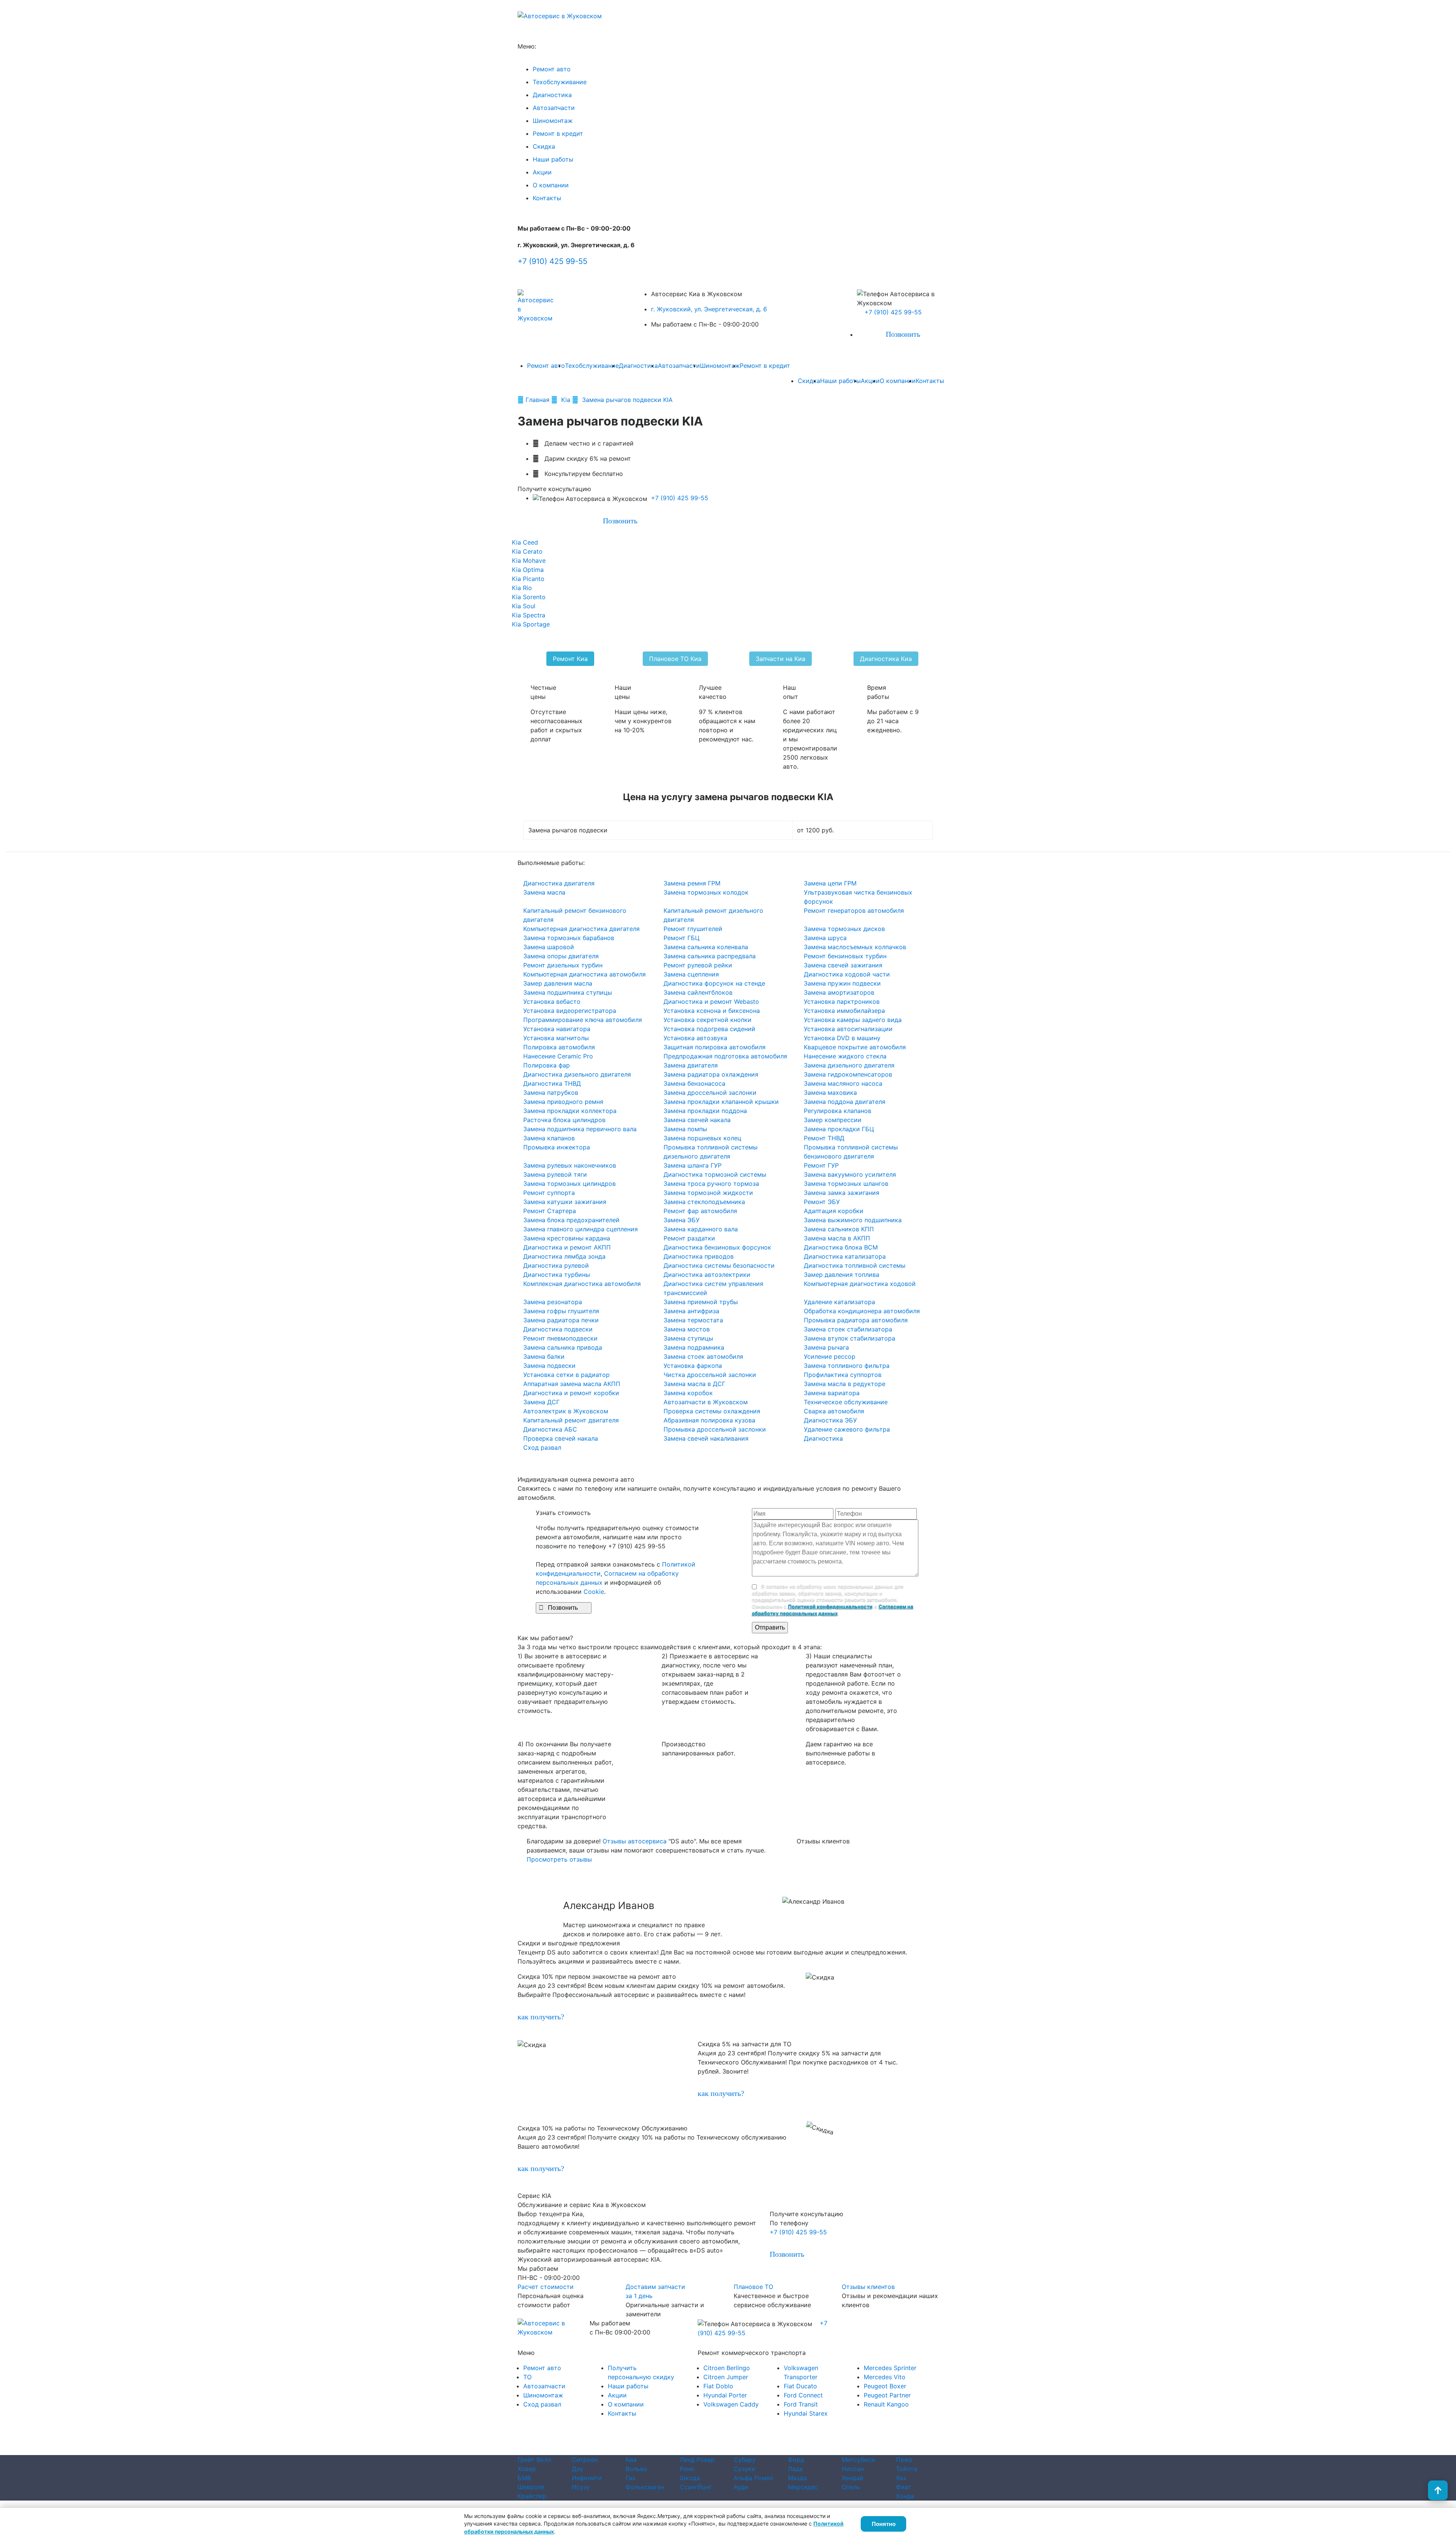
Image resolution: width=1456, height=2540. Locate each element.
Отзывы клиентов (868, 2287)
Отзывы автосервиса (635, 1841)
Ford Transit (801, 2404)
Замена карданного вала (701, 1229)
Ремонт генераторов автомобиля (854, 911)
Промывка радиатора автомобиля (856, 1320)
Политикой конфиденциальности (830, 1606)
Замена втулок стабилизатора (850, 1338)
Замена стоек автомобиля (703, 1356)
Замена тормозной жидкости (708, 1193)
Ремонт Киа (570, 659)
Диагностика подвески (558, 1329)
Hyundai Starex (806, 2413)
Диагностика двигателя (559, 883)
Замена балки (544, 1356)
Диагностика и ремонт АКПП (567, 1247)
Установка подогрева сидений (709, 1029)
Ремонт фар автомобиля (700, 1211)
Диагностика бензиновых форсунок (717, 1247)
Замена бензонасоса (694, 1083)
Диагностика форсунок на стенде (714, 983)
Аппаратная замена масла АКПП (572, 1384)
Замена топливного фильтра (847, 1366)
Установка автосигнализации (848, 1029)
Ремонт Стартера (550, 1211)
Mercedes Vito (885, 2377)
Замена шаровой (549, 947)
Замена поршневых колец (702, 1138)
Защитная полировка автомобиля (715, 1047)
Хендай (853, 2478)
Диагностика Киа (886, 659)
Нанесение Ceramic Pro (558, 1056)
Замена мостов (687, 1329)
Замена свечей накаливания (706, 1438)
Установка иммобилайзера (844, 1011)
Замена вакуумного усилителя (850, 1174)
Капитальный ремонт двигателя (571, 1420)
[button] (109, 1901)
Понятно (884, 2524)
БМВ (524, 2478)
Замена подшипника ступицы (568, 992)
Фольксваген (645, 2487)
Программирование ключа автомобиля (583, 1020)
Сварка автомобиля (834, 1411)
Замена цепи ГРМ (830, 883)
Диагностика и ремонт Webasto (711, 1002)
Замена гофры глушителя (561, 1311)
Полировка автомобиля (559, 1047)
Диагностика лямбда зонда (564, 1256)
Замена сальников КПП (839, 1229)
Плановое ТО (753, 2287)
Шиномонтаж (553, 121)
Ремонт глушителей (693, 929)
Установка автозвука (695, 1038)
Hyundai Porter (725, 2395)
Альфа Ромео (754, 2478)
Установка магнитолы (556, 1038)
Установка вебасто (552, 1002)
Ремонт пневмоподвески (560, 1338)
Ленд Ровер (697, 2460)
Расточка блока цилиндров (564, 1120)
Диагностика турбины (557, 1275)
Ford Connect (803, 2395)
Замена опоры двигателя (561, 956)
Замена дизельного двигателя (849, 1065)
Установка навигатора (557, 1029)
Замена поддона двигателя (845, 1102)
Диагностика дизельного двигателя (577, 1074)
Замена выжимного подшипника (853, 1220)
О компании (551, 185)
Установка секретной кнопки (708, 1020)
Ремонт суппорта (549, 1193)
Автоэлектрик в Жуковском (566, 1411)
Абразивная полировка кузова (709, 1420)
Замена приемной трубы (701, 1302)
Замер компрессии (833, 1120)
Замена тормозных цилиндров (570, 1184)
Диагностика (552, 95)
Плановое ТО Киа (675, 659)
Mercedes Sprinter (890, 2368)
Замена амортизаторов (839, 992)
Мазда (797, 2478)
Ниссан (853, 2469)
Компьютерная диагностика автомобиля (584, 974)
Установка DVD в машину (842, 1038)
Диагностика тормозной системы (715, 1174)
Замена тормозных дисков (844, 929)
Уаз (901, 2478)
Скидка (544, 146)
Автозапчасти (554, 108)
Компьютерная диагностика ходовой (860, 1284)
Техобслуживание (560, 82)
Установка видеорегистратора (570, 1011)
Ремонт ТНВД (824, 1138)
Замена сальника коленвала (706, 947)
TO (527, 2377)
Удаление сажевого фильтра (847, 1429)
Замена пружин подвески (842, 983)
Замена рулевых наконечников (570, 1165)
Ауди (741, 2487)
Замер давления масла (558, 983)
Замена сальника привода (563, 1347)
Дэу (577, 2469)
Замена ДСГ (541, 1402)
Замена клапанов (549, 1138)
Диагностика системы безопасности (719, 1265)
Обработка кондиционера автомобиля (862, 1311)
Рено (687, 2469)
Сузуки (744, 2469)
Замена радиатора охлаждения (711, 1074)
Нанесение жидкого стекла (845, 1056)
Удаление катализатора (839, 1302)
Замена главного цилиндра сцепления (581, 1229)
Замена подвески (549, 1366)
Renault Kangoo (886, 2404)
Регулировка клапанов (838, 1111)
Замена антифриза (691, 1311)
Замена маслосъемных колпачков (855, 947)
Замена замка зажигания (842, 1193)
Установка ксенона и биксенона (712, 1011)
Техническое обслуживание (846, 1402)
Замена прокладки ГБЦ (839, 1129)
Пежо (904, 2460)
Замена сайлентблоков (698, 992)
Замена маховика (830, 1093)
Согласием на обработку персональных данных (833, 1610)
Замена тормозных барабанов (569, 938)
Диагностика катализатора (845, 1256)
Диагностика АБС (550, 1429)
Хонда (905, 2496)
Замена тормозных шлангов (846, 1184)
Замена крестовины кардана (567, 1238)
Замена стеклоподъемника (704, 1202)
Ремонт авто (552, 69)
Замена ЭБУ (682, 1220)
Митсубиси (858, 2460)
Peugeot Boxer (885, 2386)
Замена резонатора (553, 1302)
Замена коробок (688, 1393)
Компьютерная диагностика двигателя (581, 929)
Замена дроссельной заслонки (710, 1093)
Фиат (904, 2487)
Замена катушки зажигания (565, 1202)
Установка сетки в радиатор (566, 1375)
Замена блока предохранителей (571, 1220)
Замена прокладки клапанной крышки (721, 1102)
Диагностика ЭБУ (830, 1420)
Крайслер (532, 2496)
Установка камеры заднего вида (853, 1020)
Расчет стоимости (546, 2287)
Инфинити (587, 2478)
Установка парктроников (842, 1002)
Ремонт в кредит (558, 133)
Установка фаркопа (693, 1366)
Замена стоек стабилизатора (848, 1329)
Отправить (770, 1627)
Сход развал (542, 1447)
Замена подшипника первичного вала (580, 1129)
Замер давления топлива (842, 1275)
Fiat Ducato (800, 2386)
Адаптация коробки (834, 1211)
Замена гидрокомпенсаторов (848, 1074)
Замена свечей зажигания (843, 965)
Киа (631, 2460)
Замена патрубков (551, 1093)
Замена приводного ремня (563, 1102)
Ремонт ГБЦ (682, 938)
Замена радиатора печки (561, 1320)
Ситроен (585, 2460)
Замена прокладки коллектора (570, 1111)
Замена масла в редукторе (845, 1384)
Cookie (594, 1592)
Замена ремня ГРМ (692, 883)
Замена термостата (693, 1320)
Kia (567, 400)
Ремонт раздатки (689, 1238)
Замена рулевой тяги (555, 1174)
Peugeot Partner (887, 2395)
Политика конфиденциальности (648, 2451)
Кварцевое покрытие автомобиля (855, 1047)
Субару (745, 2460)
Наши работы (553, 159)
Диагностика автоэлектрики (707, 1275)
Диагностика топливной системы (855, 1265)
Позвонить (899, 334)
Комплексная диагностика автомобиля (582, 1284)
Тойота (907, 2469)
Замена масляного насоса (843, 1083)
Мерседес (803, 2487)
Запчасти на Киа (781, 659)
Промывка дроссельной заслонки (715, 1429)
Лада (795, 2469)
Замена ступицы (688, 1338)
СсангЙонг (696, 2487)
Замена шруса (825, 938)
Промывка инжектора (557, 1147)
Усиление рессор (830, 1356)
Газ (630, 2478)
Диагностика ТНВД (552, 1083)
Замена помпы (685, 1129)
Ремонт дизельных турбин (563, 965)
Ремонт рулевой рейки (698, 965)
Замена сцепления (691, 974)
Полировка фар (547, 1065)
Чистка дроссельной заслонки (710, 1375)
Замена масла (544, 892)
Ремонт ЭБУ (822, 1202)
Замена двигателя (691, 1065)
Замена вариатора (832, 1393)
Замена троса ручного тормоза (711, 1184)
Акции (542, 172)
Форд (796, 2460)
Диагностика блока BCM (841, 1247)
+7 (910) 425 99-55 (552, 261)
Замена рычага (826, 1347)
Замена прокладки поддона (705, 1111)
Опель (851, 2487)
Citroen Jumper (726, 2377)
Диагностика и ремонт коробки (571, 1393)
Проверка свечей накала (561, 1438)
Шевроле (531, 2487)
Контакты (547, 198)
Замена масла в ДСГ (694, 1384)
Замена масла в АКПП (837, 1238)
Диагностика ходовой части (847, 974)
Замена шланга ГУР (693, 1165)
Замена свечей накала (697, 1120)
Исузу (581, 2487)
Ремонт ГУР (821, 1165)
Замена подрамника (694, 1347)
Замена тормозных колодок (706, 892)
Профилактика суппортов (843, 1375)
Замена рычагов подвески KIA (627, 400)
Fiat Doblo (718, 2386)
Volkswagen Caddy (731, 2404)
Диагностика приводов (699, 1256)
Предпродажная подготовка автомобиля (725, 1056)
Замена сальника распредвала (710, 956)
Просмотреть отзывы (559, 1859)
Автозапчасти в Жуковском (706, 1402)
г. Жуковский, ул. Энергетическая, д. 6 (709, 309)
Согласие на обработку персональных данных (761, 2451)
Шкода (690, 2478)
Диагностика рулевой (556, 1265)
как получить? (541, 2017)
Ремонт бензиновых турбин (845, 956)
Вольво (636, 2469)
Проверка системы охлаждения (712, 1411)
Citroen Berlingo (727, 2368)
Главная (538, 400)
